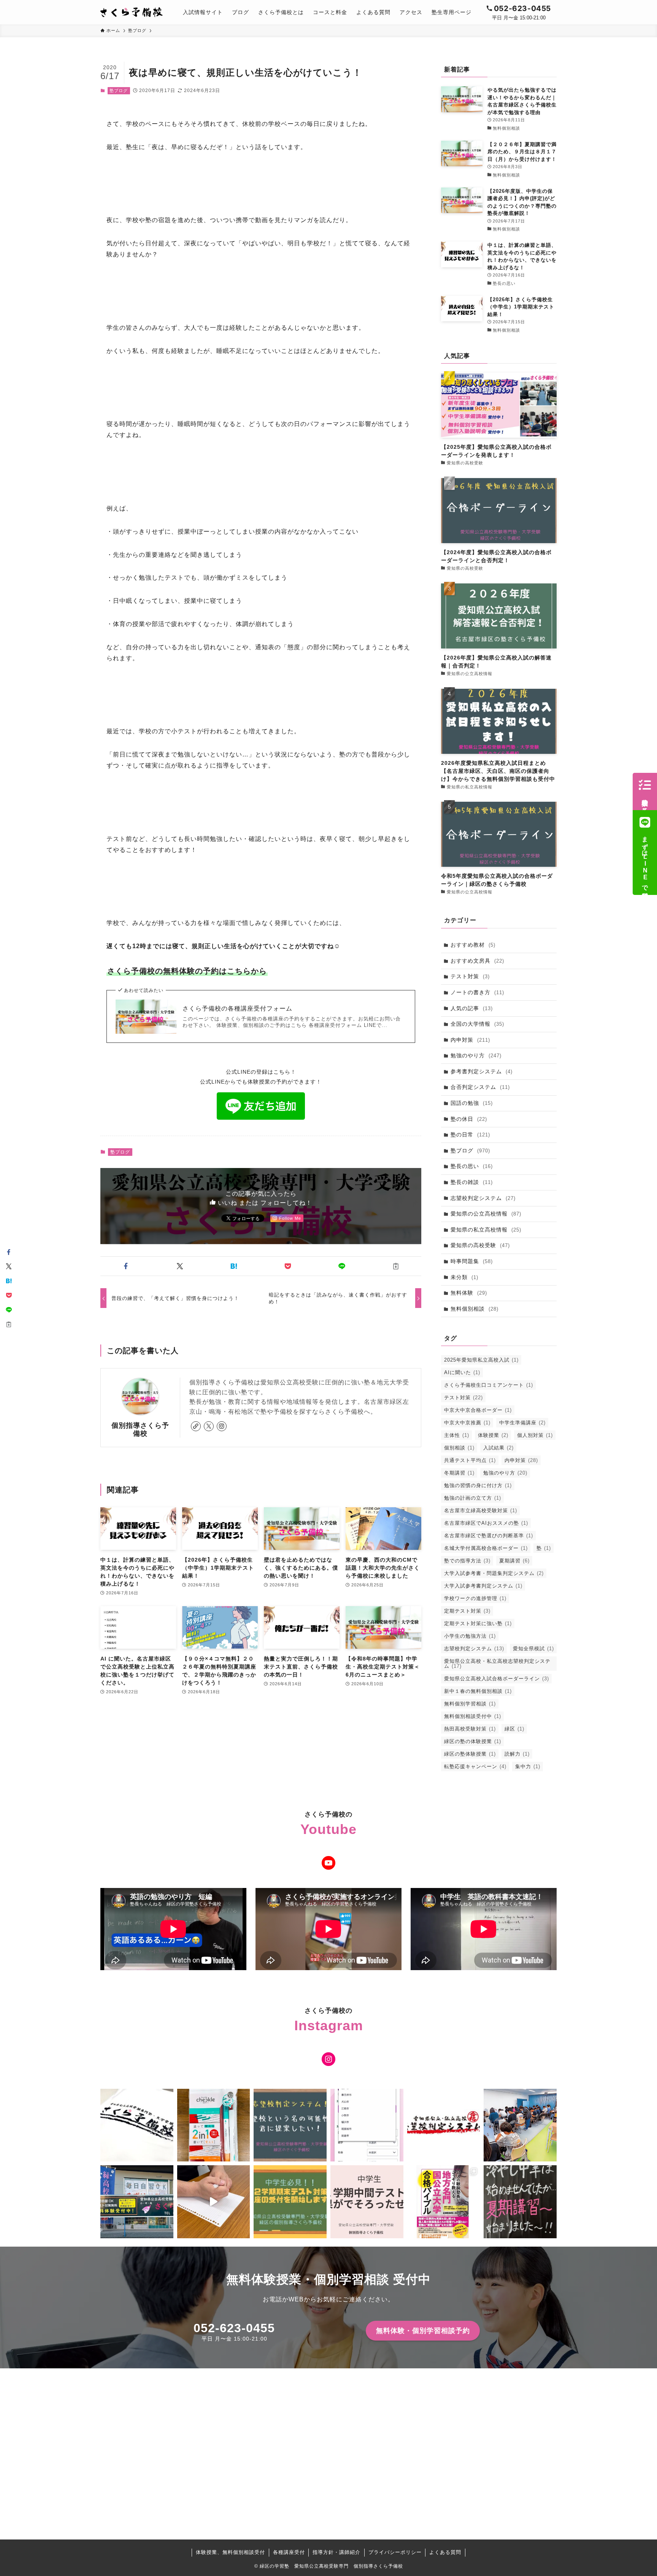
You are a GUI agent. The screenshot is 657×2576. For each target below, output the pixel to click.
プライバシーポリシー (395, 2552)
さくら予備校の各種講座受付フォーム (237, 1008)
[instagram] (222, 1426)
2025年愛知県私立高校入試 (481, 1360)
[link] (196, 1426)
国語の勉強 (472, 1103)
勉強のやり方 (476, 1055)
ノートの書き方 (477, 992)
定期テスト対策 (467, 1611)
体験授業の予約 (645, 799)
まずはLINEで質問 (645, 860)
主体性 (457, 1435)
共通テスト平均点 (470, 1460)
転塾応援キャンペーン (475, 1766)
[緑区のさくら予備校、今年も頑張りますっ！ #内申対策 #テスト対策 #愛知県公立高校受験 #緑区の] (137, 2202)
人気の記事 (472, 1008)
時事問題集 (472, 1261)
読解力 (517, 1754)
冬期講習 (459, 1473)
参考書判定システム (482, 1071)
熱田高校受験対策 (470, 1729)
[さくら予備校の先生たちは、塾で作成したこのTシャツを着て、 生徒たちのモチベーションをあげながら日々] (137, 2125)
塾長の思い (472, 1166)
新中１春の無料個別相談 (478, 1691)
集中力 (528, 1766)
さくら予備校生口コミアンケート (489, 1385)
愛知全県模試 (533, 1649)
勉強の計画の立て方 (473, 1498)
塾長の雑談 (472, 1182)
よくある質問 (445, 2552)
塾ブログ (119, 91)
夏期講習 (514, 1561)
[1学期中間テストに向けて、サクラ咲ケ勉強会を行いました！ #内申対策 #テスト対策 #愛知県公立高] (520, 2125)
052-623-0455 (234, 2328)
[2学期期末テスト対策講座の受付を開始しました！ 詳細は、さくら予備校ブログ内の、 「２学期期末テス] (290, 2202)
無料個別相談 (474, 1309)
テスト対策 (470, 976)
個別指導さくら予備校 (140, 1429)
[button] (126, 1266)
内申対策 (470, 1040)
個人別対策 (535, 1435)
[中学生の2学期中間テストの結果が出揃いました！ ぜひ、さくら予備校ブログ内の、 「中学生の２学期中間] (367, 2202)
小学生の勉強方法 (470, 1636)
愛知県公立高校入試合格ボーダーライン (497, 1679)
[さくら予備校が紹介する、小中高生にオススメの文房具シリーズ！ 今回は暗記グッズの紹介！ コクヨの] (214, 2125)
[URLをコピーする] (396, 1266)
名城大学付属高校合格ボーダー (486, 1548)
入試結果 (498, 1448)
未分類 (464, 1277)
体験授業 (493, 1435)
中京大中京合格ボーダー (478, 1410)
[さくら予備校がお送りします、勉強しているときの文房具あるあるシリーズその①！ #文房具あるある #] (214, 2202)
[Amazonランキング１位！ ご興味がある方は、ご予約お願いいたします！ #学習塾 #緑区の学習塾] (444, 2202)
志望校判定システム (483, 1198)
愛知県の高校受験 (480, 1245)
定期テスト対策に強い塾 (478, 1623)
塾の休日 (469, 1119)
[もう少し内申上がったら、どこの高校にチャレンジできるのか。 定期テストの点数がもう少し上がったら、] (290, 2125)
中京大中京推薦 (467, 1423)
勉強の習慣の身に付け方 (478, 1485)
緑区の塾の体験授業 (473, 1741)
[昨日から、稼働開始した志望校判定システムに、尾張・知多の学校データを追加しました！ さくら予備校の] (367, 2125)
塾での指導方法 (467, 1561)
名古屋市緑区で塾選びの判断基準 (489, 1536)
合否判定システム (480, 1087)
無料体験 (469, 1293)
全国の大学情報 (477, 1024)
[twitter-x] (209, 1426)
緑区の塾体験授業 (470, 1754)
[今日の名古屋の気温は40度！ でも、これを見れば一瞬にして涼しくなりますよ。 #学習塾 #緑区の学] (520, 2202)
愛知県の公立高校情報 (486, 1214)
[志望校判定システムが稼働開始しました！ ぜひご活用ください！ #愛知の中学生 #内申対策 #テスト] (444, 2125)
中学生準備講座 (522, 1423)
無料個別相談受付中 (473, 1716)
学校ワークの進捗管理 (475, 1598)
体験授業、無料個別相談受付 (230, 2552)
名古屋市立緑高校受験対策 (481, 1510)
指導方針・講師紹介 (336, 2552)
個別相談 (459, 1448)
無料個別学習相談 (470, 1704)
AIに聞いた (462, 1372)
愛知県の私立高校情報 (486, 1230)
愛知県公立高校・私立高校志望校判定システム (497, 1664)
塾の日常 (470, 1135)
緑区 (514, 1729)
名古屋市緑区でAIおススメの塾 (486, 1523)
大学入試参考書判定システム (483, 1586)
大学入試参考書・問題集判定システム (494, 1573)
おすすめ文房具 (477, 961)
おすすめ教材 (473, 945)
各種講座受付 (289, 2552)
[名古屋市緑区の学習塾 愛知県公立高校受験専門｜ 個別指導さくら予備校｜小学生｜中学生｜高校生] (132, 12)
